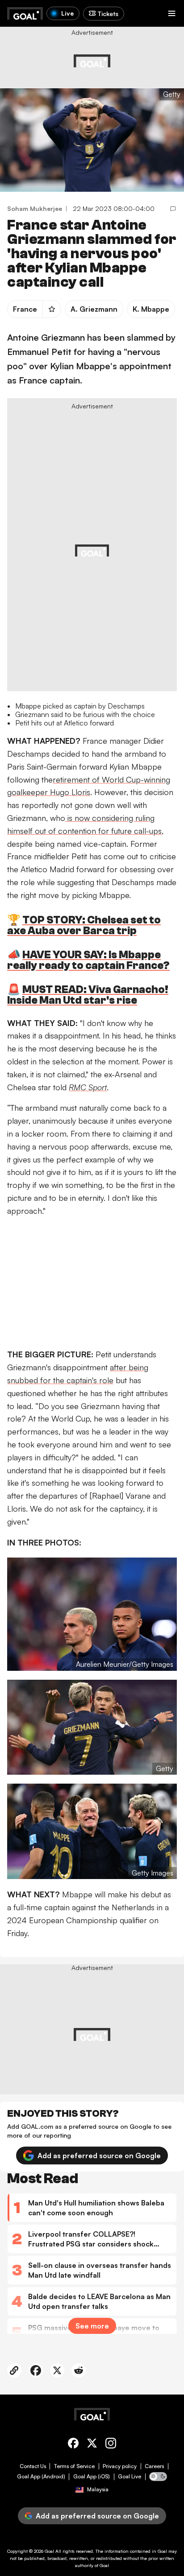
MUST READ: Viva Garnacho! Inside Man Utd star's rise (88, 995)
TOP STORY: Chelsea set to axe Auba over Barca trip (84, 925)
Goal (49, 2551)
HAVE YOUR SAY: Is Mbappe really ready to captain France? (88, 960)
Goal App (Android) (41, 2477)
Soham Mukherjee (35, 208)
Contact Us (33, 2466)
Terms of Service (74, 2466)
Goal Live (130, 2477)
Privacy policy (120, 2466)
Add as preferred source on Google (99, 2156)
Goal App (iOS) (92, 2477)
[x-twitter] (92, 2445)
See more (92, 2326)
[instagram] (111, 2445)
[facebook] (73, 2445)
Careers (154, 2466)
